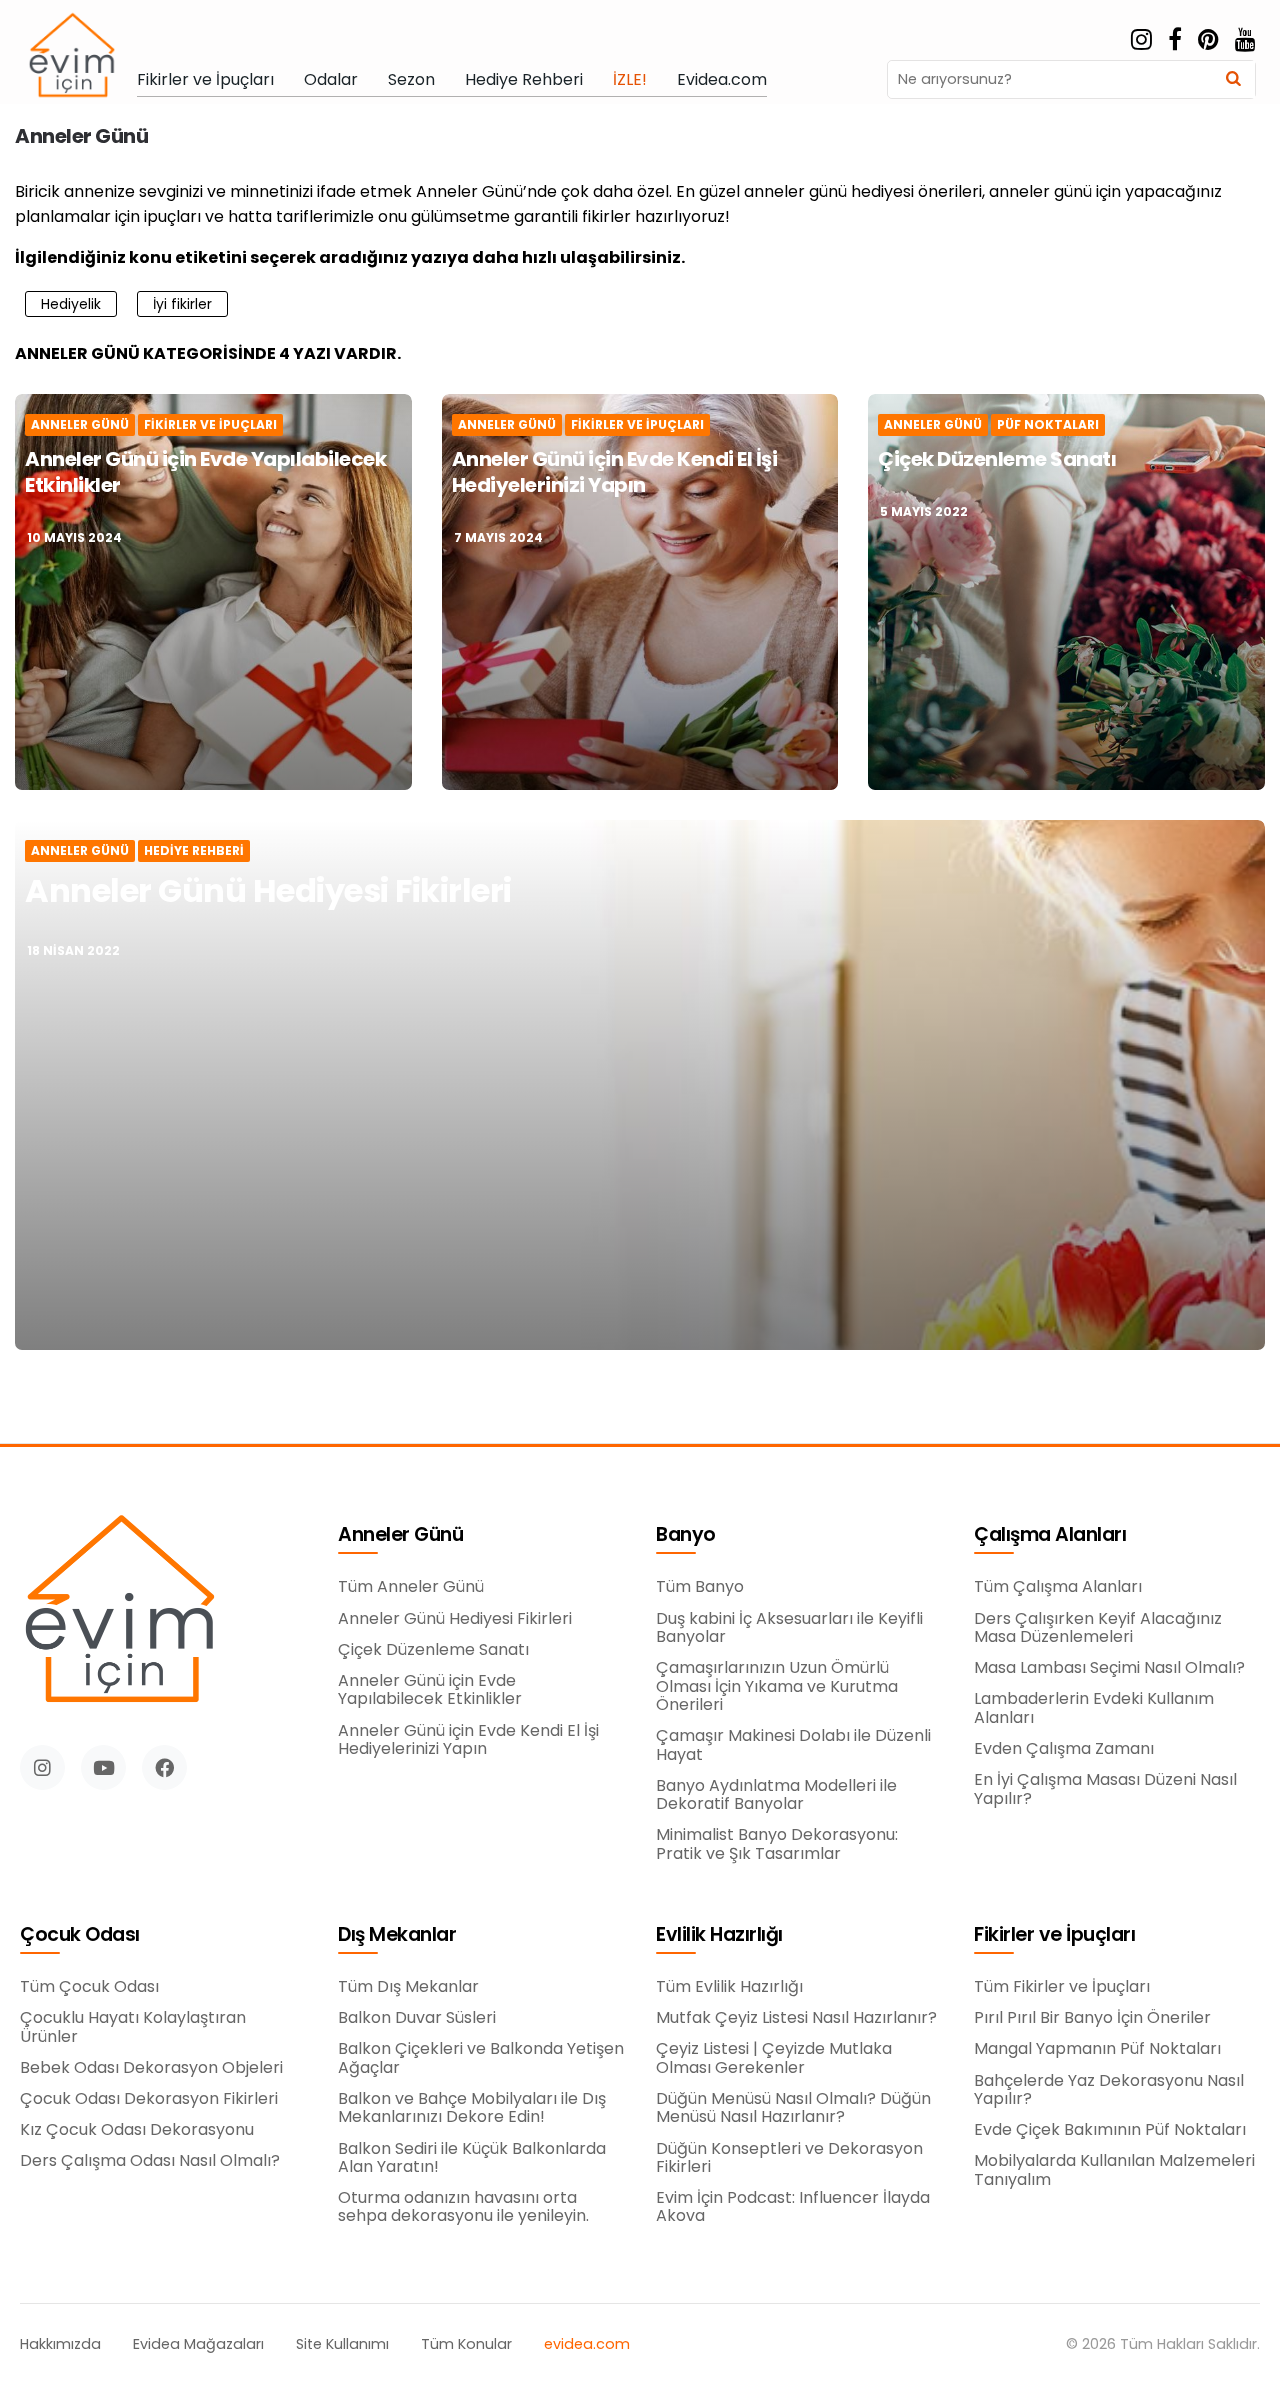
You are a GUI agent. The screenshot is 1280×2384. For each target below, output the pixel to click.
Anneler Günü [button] (400, 1535)
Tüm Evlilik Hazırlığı (729, 1987)
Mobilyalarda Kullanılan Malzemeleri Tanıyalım (1114, 2170)
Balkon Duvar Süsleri (417, 2018)
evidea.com (587, 2344)
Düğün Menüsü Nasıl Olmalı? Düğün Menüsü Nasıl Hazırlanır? (793, 2108)
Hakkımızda (60, 2344)
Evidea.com (722, 80)
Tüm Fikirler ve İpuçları (1062, 1987)
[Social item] (1141, 40)
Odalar (331, 80)
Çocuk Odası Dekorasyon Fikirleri (149, 2099)
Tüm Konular (466, 2344)
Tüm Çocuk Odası (89, 1987)
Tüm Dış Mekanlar (408, 1987)
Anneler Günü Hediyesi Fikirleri (268, 890)
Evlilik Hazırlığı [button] (719, 1935)
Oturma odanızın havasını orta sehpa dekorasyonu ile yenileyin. (463, 2207)
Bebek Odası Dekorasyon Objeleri (151, 2068)
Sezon (411, 80)
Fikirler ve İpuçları (205, 80)
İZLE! (630, 80)
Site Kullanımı (342, 2344)
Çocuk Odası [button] (80, 1935)
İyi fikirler (182, 304)
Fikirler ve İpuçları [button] (1054, 1935)
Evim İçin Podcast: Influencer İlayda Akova (793, 2207)
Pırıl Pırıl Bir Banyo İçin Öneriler (1092, 2018)
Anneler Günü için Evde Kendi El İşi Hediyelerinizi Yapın (615, 472)
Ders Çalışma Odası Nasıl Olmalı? (150, 2161)
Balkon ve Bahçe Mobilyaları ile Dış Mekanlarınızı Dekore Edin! (472, 2108)
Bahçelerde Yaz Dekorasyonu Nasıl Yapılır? (1109, 2090)
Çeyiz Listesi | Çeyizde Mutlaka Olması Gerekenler (774, 2058)
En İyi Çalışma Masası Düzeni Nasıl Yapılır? (1105, 1789)
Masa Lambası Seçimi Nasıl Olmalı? (1109, 1668)
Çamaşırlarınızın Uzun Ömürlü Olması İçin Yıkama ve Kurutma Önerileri (777, 1686)
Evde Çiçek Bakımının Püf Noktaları (1110, 2130)
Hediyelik (71, 304)
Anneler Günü (80, 425)
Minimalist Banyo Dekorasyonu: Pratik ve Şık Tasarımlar (777, 1844)
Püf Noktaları (1048, 425)
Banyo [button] (686, 1535)
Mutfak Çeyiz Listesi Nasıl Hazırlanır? (796, 2018)
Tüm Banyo (700, 1587)
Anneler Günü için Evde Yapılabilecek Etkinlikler (205, 472)
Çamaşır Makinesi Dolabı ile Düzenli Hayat (793, 1745)
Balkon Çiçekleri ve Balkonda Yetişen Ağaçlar (481, 2058)
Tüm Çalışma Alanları (1058, 1587)
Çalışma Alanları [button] (1050, 1535)
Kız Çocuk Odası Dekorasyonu (137, 2130)
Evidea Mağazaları (198, 2344)
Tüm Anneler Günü (411, 1587)
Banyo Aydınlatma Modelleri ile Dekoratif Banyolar (776, 1795)
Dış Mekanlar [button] (397, 1935)
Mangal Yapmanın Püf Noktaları (1097, 2049)
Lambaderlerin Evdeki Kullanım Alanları (1094, 1708)
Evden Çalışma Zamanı (1064, 1749)
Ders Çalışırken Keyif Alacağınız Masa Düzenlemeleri (1098, 1628)
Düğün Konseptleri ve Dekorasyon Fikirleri (789, 2158)
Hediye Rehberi (524, 80)
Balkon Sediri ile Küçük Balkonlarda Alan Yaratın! (472, 2158)
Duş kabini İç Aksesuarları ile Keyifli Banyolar (789, 1628)
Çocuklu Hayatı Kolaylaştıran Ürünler (133, 2027)
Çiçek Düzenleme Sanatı (997, 459)
